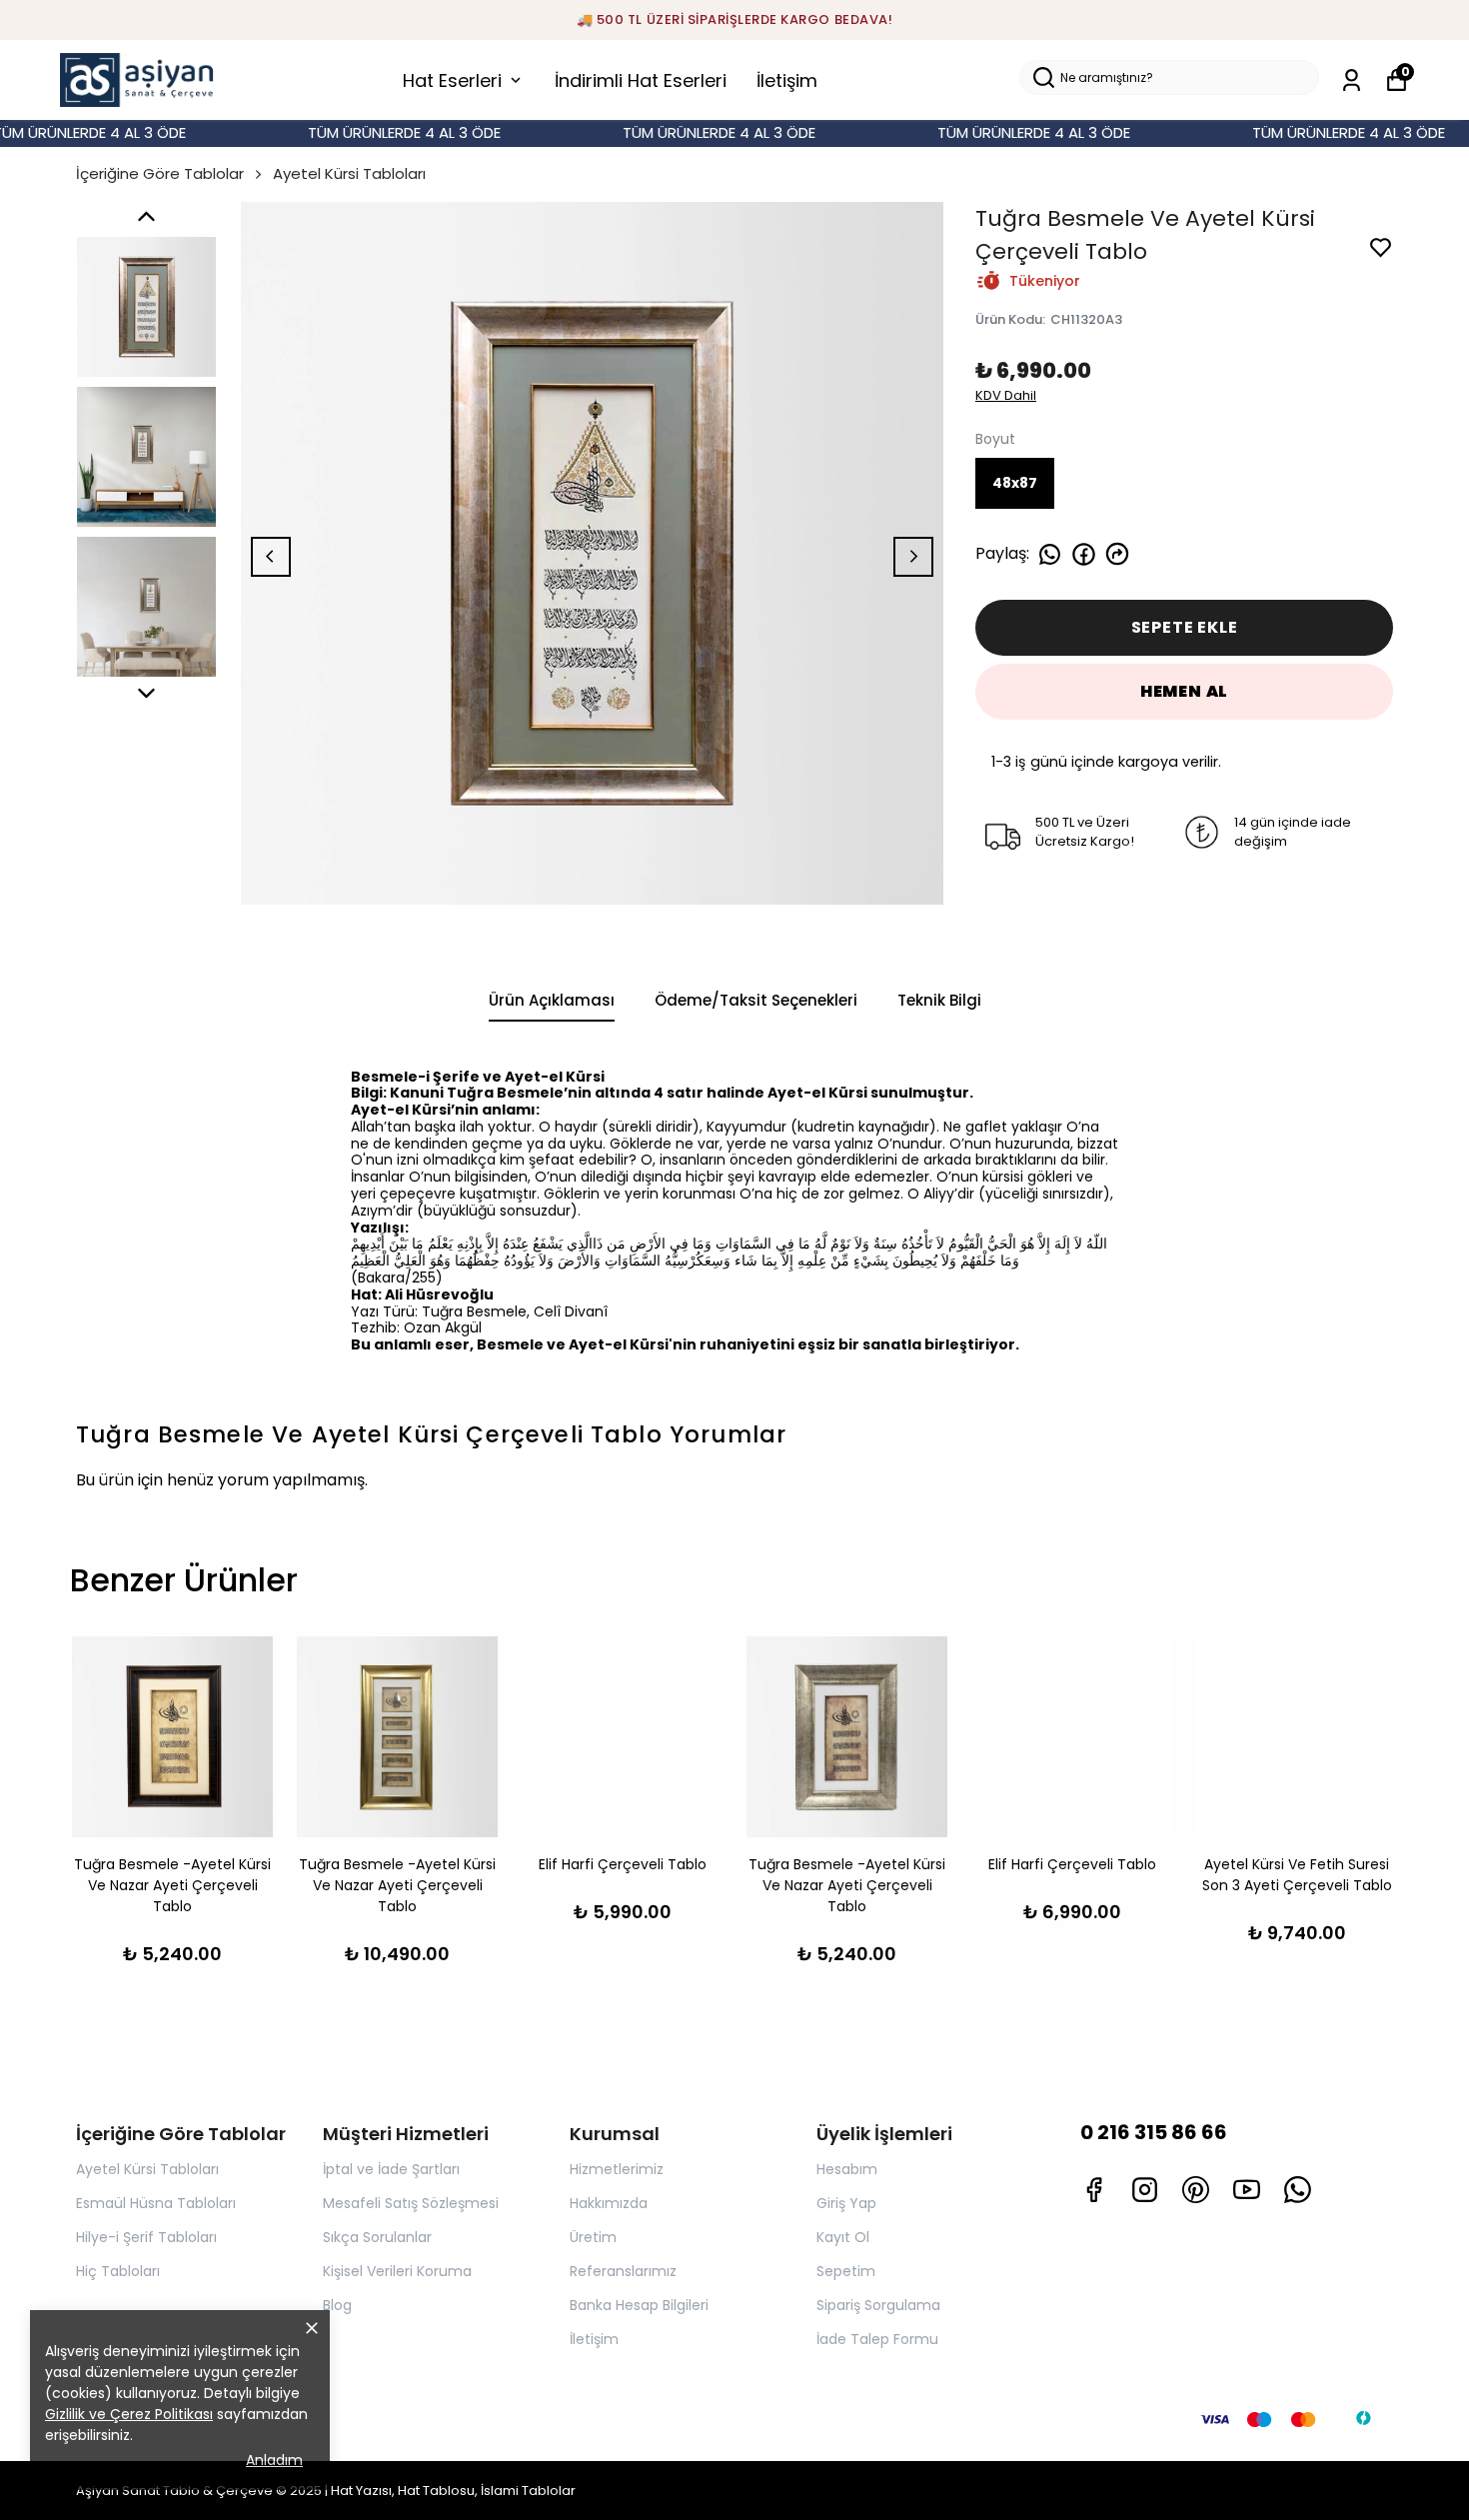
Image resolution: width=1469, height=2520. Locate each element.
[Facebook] (1094, 2190)
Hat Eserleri (452, 80)
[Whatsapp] (1298, 2190)
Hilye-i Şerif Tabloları (146, 2237)
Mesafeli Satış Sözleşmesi (411, 2203)
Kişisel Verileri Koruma (397, 2271)
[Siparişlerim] (1352, 80)
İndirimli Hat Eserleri (641, 80)
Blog (337, 2305)
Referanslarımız (623, 2271)
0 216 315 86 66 (1154, 2132)
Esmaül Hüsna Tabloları (156, 2203)
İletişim (787, 80)
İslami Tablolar (528, 2491)
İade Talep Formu (877, 2339)
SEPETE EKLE (1185, 627)
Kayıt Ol (843, 2237)
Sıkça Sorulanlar (377, 2237)
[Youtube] (1247, 2190)
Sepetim (846, 2271)
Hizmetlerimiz (617, 2169)
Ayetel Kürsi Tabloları (349, 173)
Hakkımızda (609, 2203)
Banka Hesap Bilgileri (639, 2305)
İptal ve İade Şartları (391, 2169)
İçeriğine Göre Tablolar (160, 173)
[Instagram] (1145, 2190)
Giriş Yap (846, 2203)
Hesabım (847, 2169)
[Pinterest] (1196, 2190)
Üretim (593, 2237)
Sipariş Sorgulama (878, 2305)
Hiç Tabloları (118, 2271)
